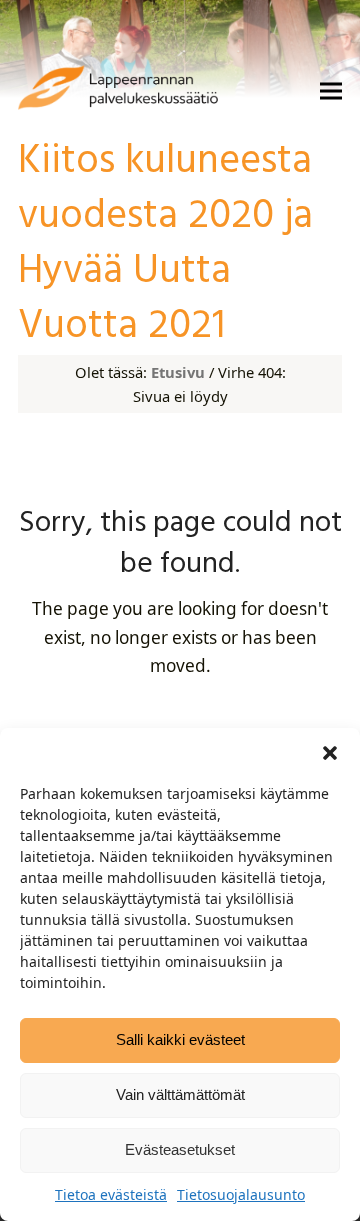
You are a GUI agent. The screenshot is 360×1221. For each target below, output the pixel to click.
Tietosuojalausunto (241, 1194)
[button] (330, 753)
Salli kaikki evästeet (180, 1039)
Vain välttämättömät (180, 1094)
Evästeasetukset (180, 1149)
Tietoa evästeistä (111, 1194)
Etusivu (178, 372)
